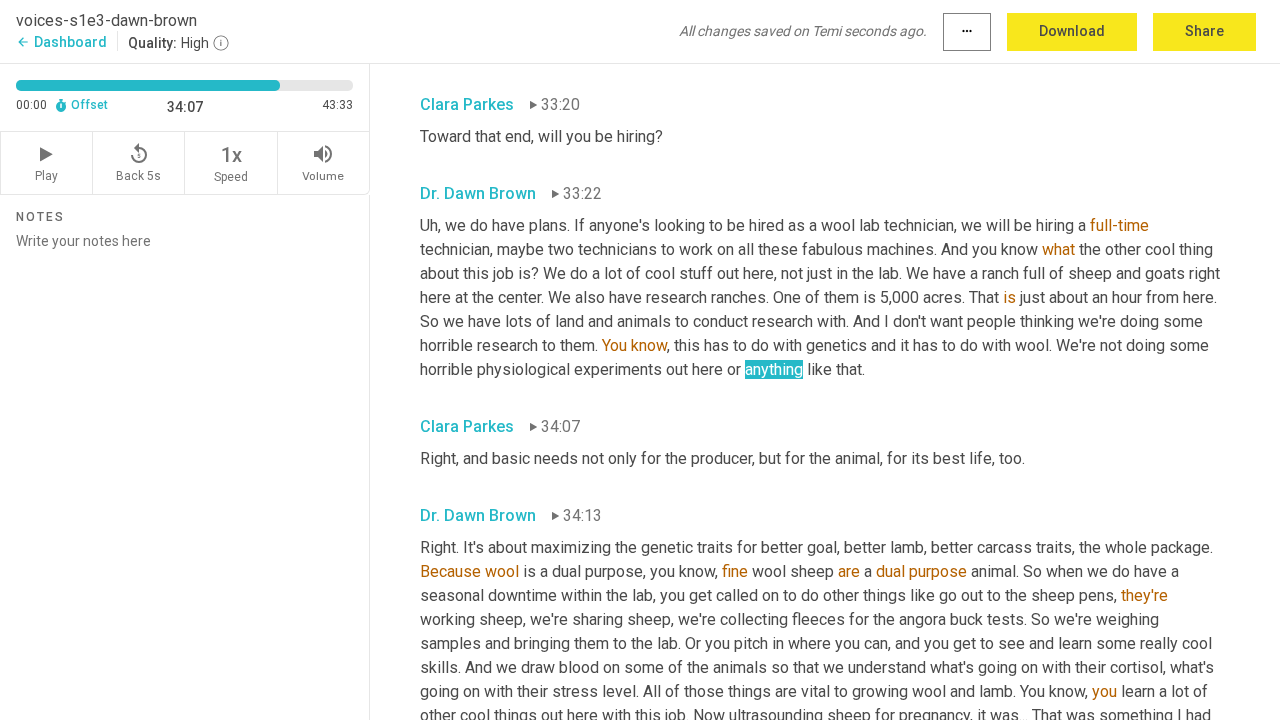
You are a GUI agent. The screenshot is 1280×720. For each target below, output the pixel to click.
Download (1072, 31)
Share (1204, 31)
